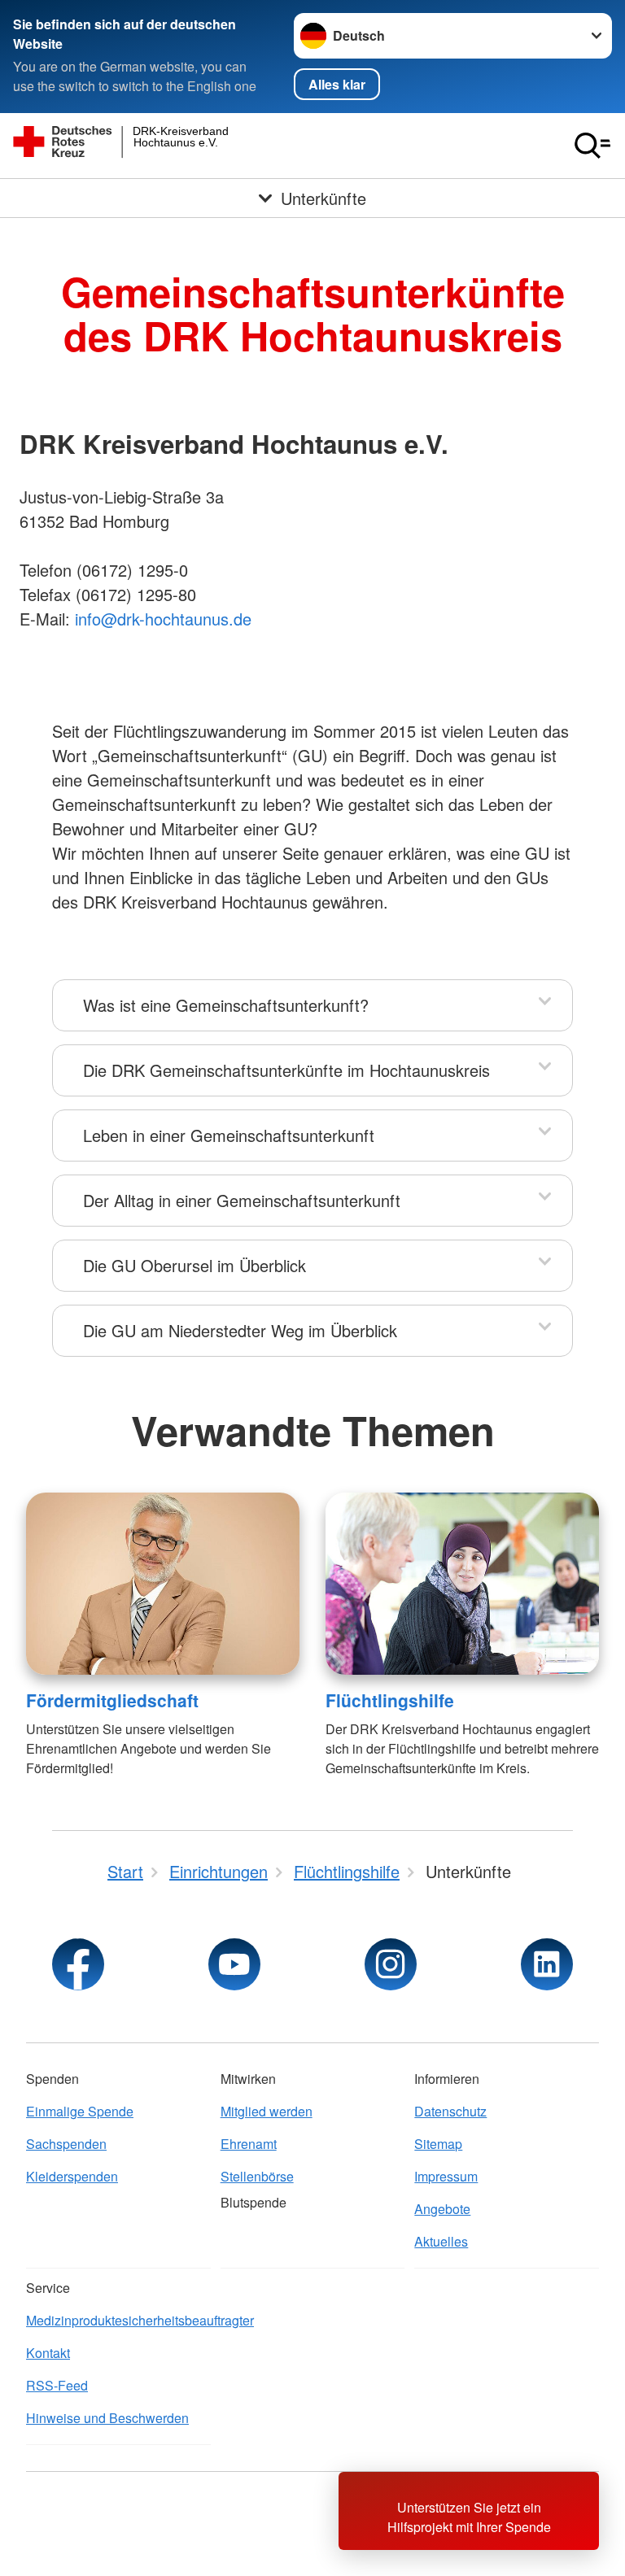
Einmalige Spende (80, 2111)
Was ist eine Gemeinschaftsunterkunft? (226, 1005)
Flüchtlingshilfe (390, 1700)
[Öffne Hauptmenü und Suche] (592, 146)
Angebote (442, 2209)
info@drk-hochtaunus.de (163, 619)
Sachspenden (66, 2144)
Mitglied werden (267, 2111)
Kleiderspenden (72, 2176)
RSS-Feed (57, 2385)
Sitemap (438, 2144)
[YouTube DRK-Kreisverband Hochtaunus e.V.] (234, 1964)
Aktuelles (441, 2241)
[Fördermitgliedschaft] (163, 1584)
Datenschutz (450, 2111)
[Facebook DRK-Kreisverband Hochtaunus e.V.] (78, 1964)
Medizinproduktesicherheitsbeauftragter (118, 2320)
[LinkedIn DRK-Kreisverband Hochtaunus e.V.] (547, 1964)
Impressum (446, 2176)
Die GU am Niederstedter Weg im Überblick (240, 1330)
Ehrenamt (249, 2144)
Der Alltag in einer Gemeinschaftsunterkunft (242, 1200)
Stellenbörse (257, 2176)
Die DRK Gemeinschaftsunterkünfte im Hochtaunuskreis (286, 1070)
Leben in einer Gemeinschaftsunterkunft (229, 1135)
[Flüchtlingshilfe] (462, 1584)
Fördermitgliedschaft (112, 1700)
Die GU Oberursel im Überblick (194, 1265)
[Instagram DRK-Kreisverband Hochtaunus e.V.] (391, 1964)
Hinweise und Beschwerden (107, 2418)
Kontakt (48, 2353)
